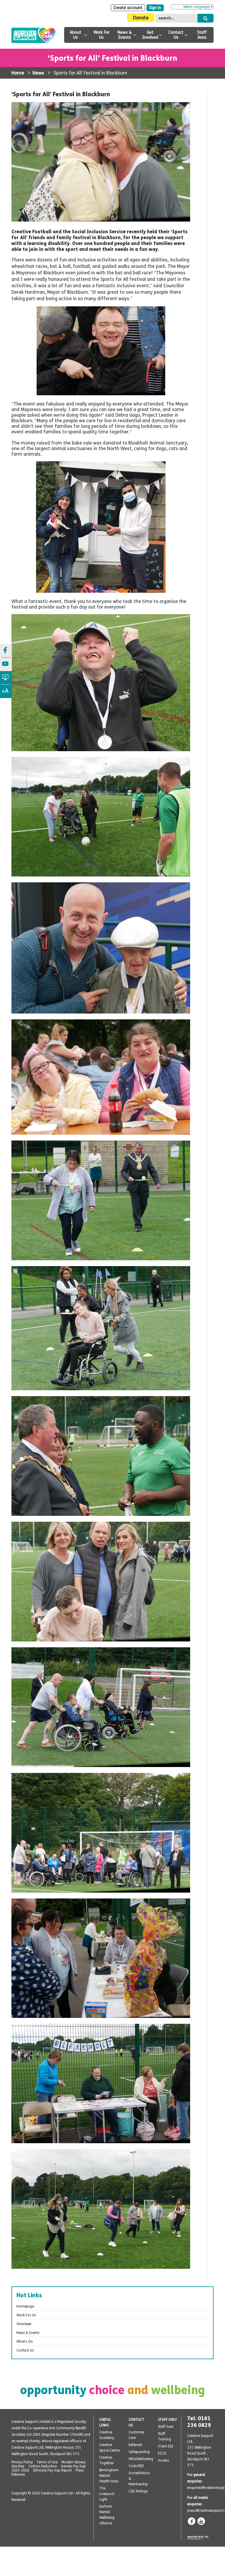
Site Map (18, 2466)
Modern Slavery (74, 2462)
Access (163, 2460)
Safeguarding (139, 2452)
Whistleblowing (141, 2459)
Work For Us (102, 35)
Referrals (135, 2445)
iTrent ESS (166, 2446)
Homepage (25, 2306)
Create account (128, 8)
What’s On (25, 2342)
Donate (141, 18)
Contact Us (176, 35)
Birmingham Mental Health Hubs (109, 2476)
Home (18, 73)
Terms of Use (47, 2462)
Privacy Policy (22, 2462)
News (38, 73)
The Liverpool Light (107, 2494)
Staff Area (202, 35)
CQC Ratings (138, 2491)
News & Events (125, 35)
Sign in (155, 8)
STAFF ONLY (167, 2420)
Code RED (136, 2466)
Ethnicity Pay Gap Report (52, 2470)
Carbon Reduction (43, 2466)
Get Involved (150, 35)
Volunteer (24, 2324)
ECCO (162, 2453)
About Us (75, 35)
